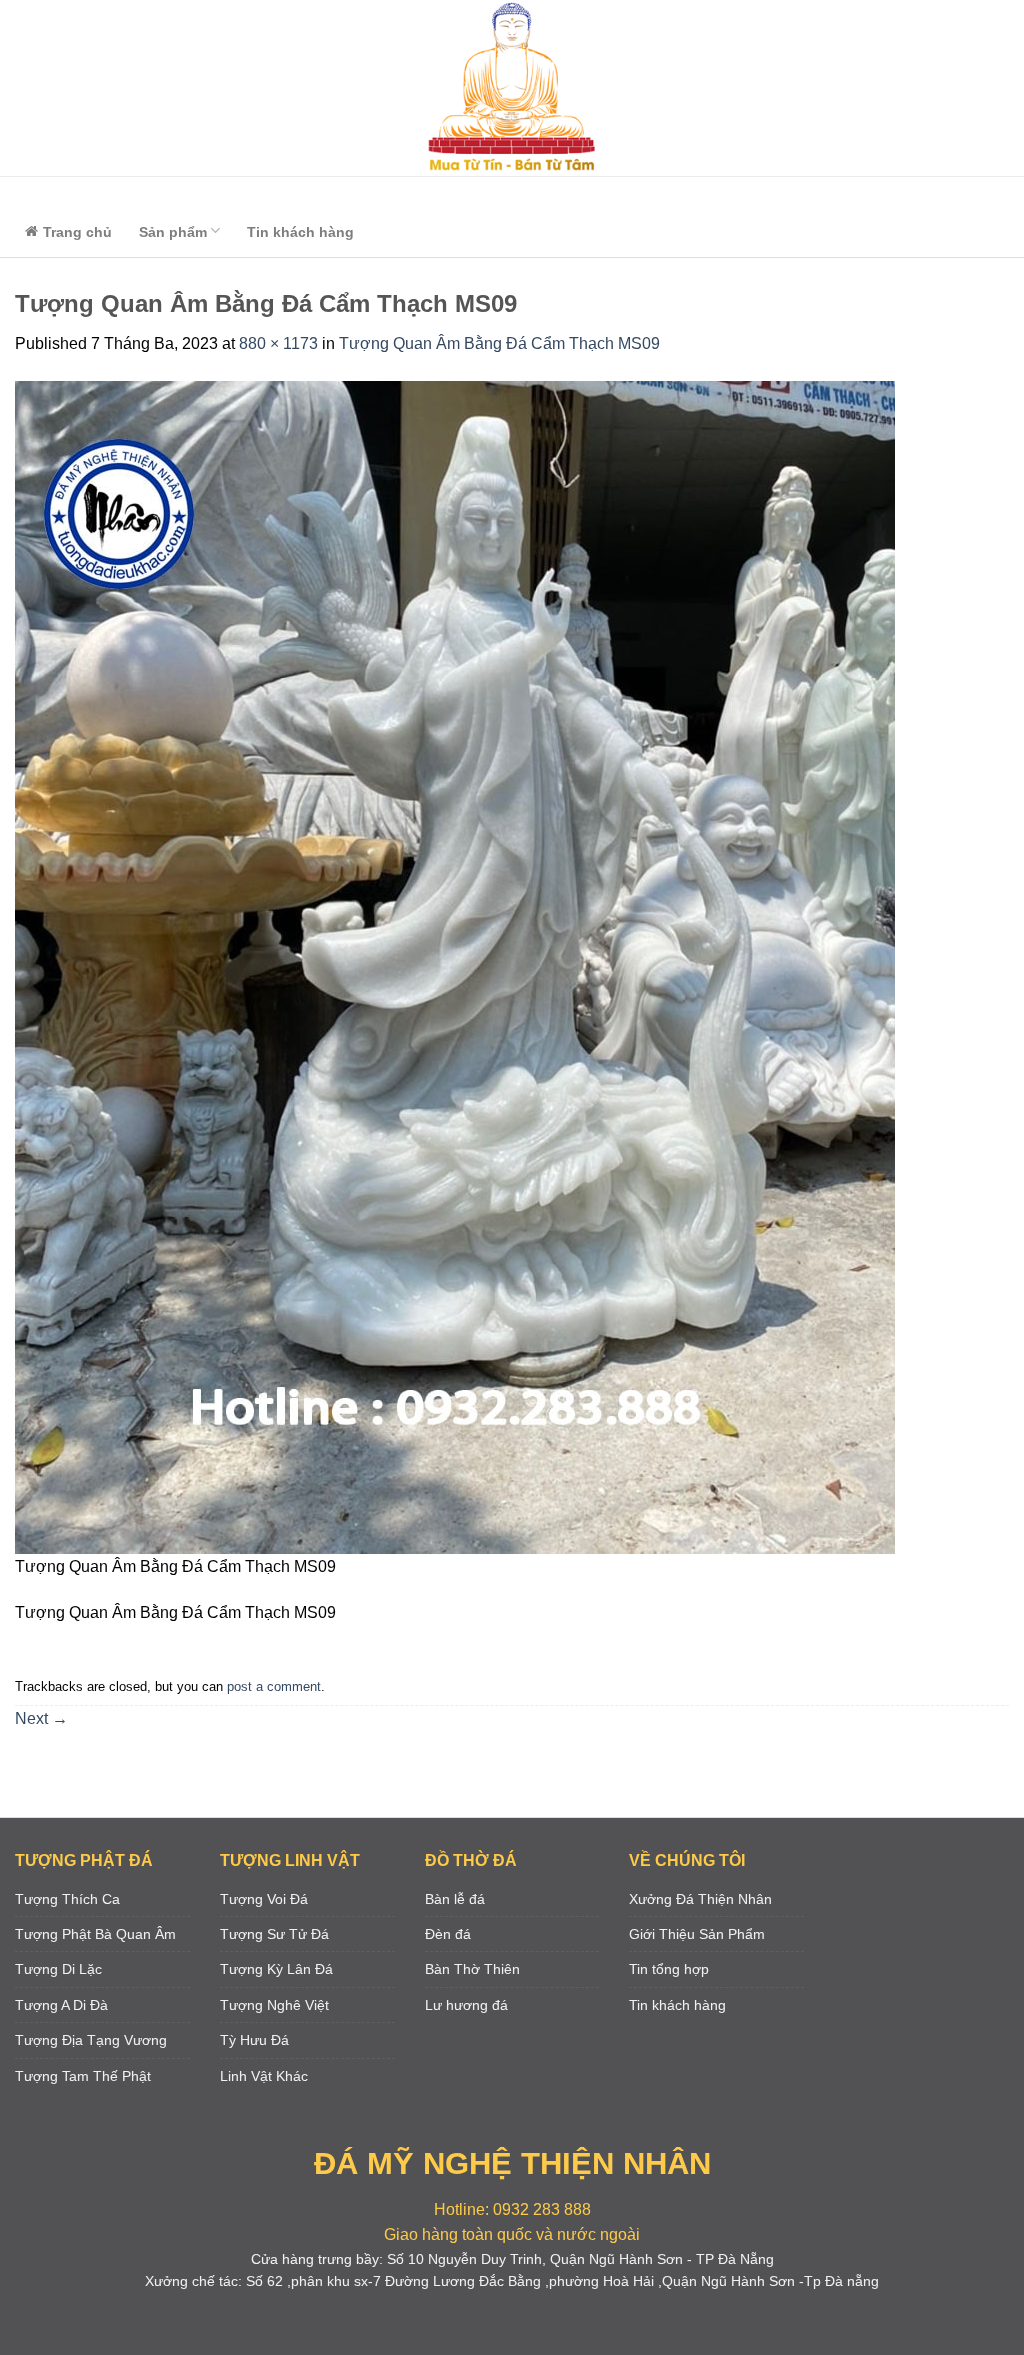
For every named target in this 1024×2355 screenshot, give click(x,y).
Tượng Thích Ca (67, 1899)
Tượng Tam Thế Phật (83, 2076)
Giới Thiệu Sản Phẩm (697, 1934)
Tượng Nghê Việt (274, 2005)
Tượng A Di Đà (61, 2005)
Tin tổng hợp (669, 1969)
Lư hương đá (466, 2005)
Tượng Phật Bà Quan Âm (95, 1934)
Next (41, 1718)
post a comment (274, 1686)
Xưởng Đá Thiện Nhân (700, 1899)
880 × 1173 (278, 343)
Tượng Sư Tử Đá (274, 1934)
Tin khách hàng (300, 232)
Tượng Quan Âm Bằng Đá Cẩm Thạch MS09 (499, 343)
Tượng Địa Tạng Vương (91, 2040)
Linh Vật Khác (264, 2076)
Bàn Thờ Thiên (472, 1969)
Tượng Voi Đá (264, 1899)
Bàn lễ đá (455, 1899)
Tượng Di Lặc (58, 1969)
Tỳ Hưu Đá (254, 2040)
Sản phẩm (173, 232)
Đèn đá (448, 1934)
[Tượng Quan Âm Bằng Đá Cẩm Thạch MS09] (455, 965)
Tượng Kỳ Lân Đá (276, 1969)
